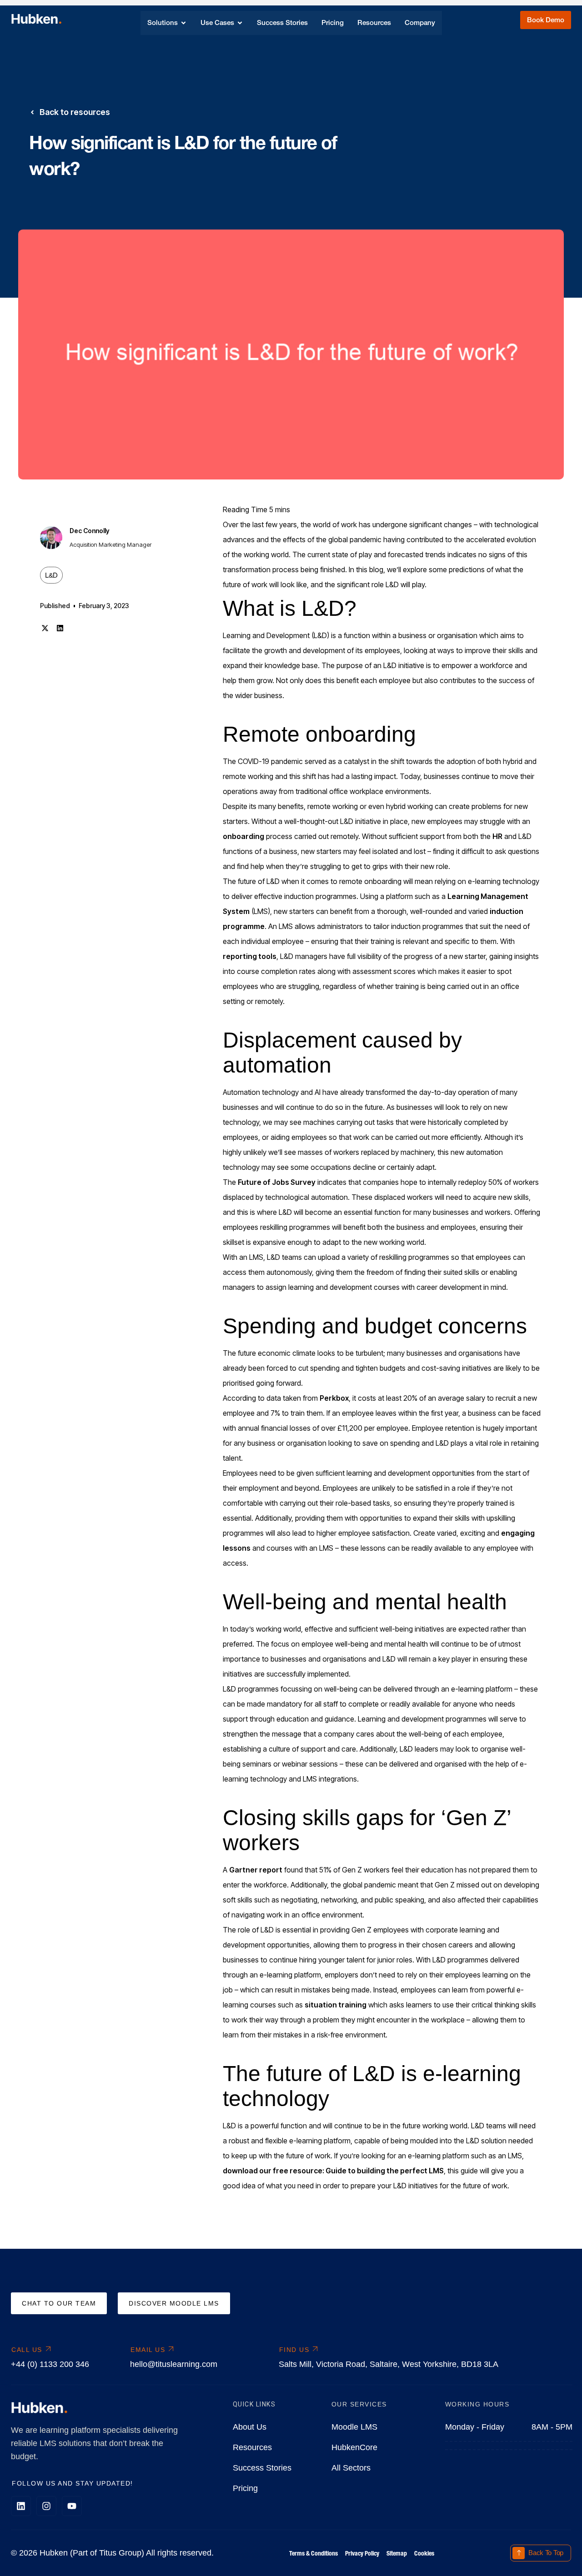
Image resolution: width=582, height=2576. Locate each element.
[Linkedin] (21, 2506)
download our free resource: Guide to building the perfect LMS (333, 2171)
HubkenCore (354, 2447)
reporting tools (250, 956)
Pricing (245, 2488)
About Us (250, 2427)
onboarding (243, 836)
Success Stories (262, 2468)
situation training (336, 2005)
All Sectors (351, 2468)
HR (497, 836)
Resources (252, 2447)
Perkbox (334, 1398)
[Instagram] (46, 2506)
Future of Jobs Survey (277, 1182)
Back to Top (546, 2553)
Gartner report (256, 1870)
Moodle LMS (354, 2427)
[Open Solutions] (183, 23)
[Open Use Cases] (240, 23)
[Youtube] (72, 2506)
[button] (45, 628)
